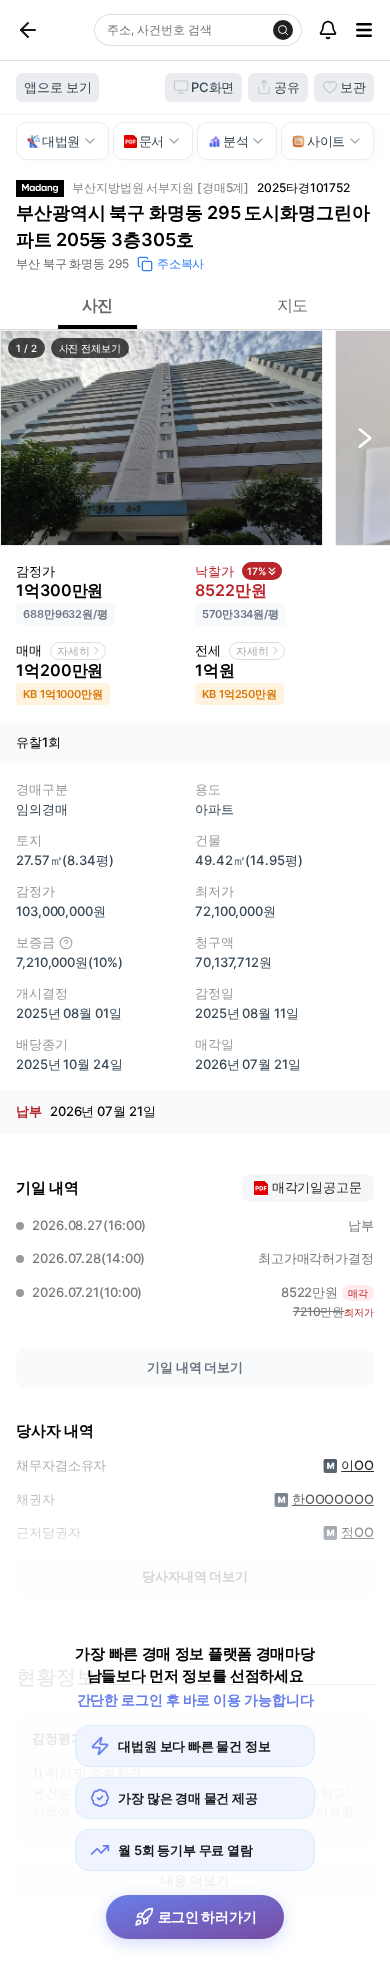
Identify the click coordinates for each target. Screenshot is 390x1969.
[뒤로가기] (51, 30)
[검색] (283, 30)
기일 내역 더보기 (195, 1367)
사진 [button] (98, 305)
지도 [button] (293, 305)
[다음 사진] (365, 438)
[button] (161, 438)
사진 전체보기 (90, 348)
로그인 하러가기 (207, 1916)
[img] (66, 943)
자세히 (73, 651)
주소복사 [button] (181, 263)
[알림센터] (328, 30)
